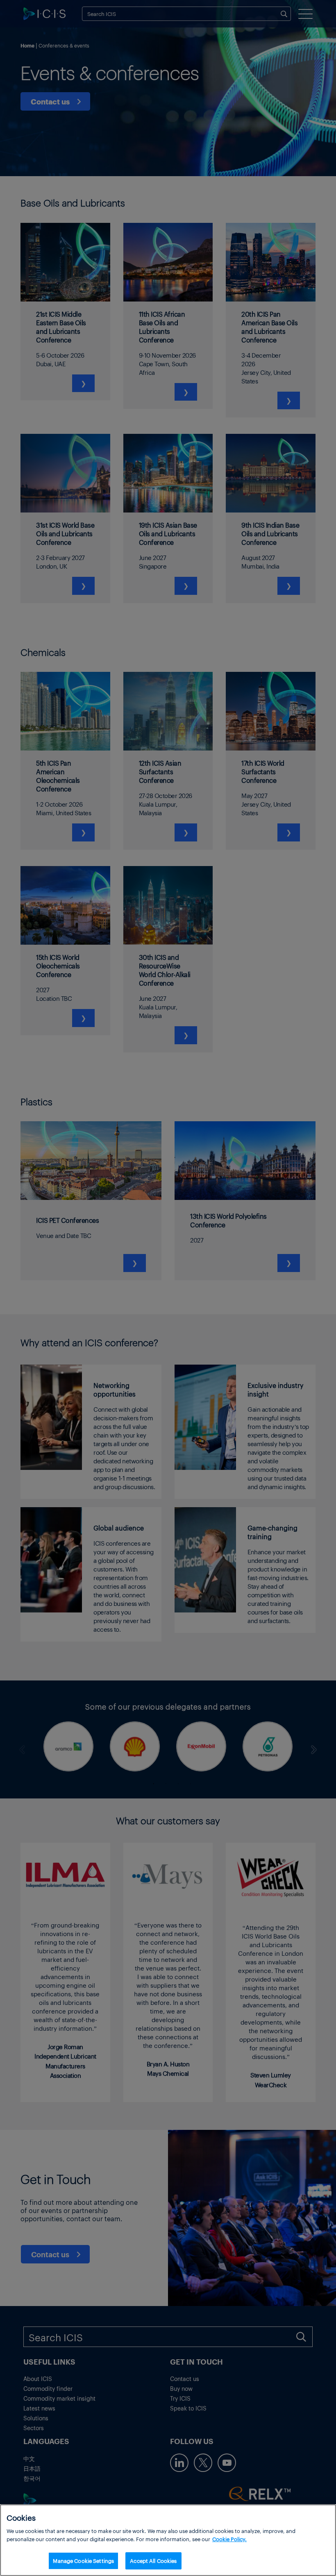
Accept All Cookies (153, 2561)
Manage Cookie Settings (83, 2561)
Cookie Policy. (229, 2539)
